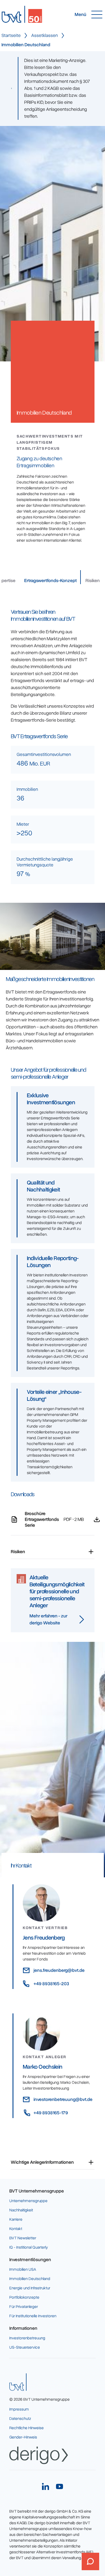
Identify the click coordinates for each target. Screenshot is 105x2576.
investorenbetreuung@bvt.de (63, 2099)
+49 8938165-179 (51, 2113)
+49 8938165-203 (51, 1984)
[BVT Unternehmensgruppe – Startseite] (18, 2382)
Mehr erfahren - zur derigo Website (48, 1619)
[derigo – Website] (39, 2455)
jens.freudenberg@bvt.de (59, 1970)
